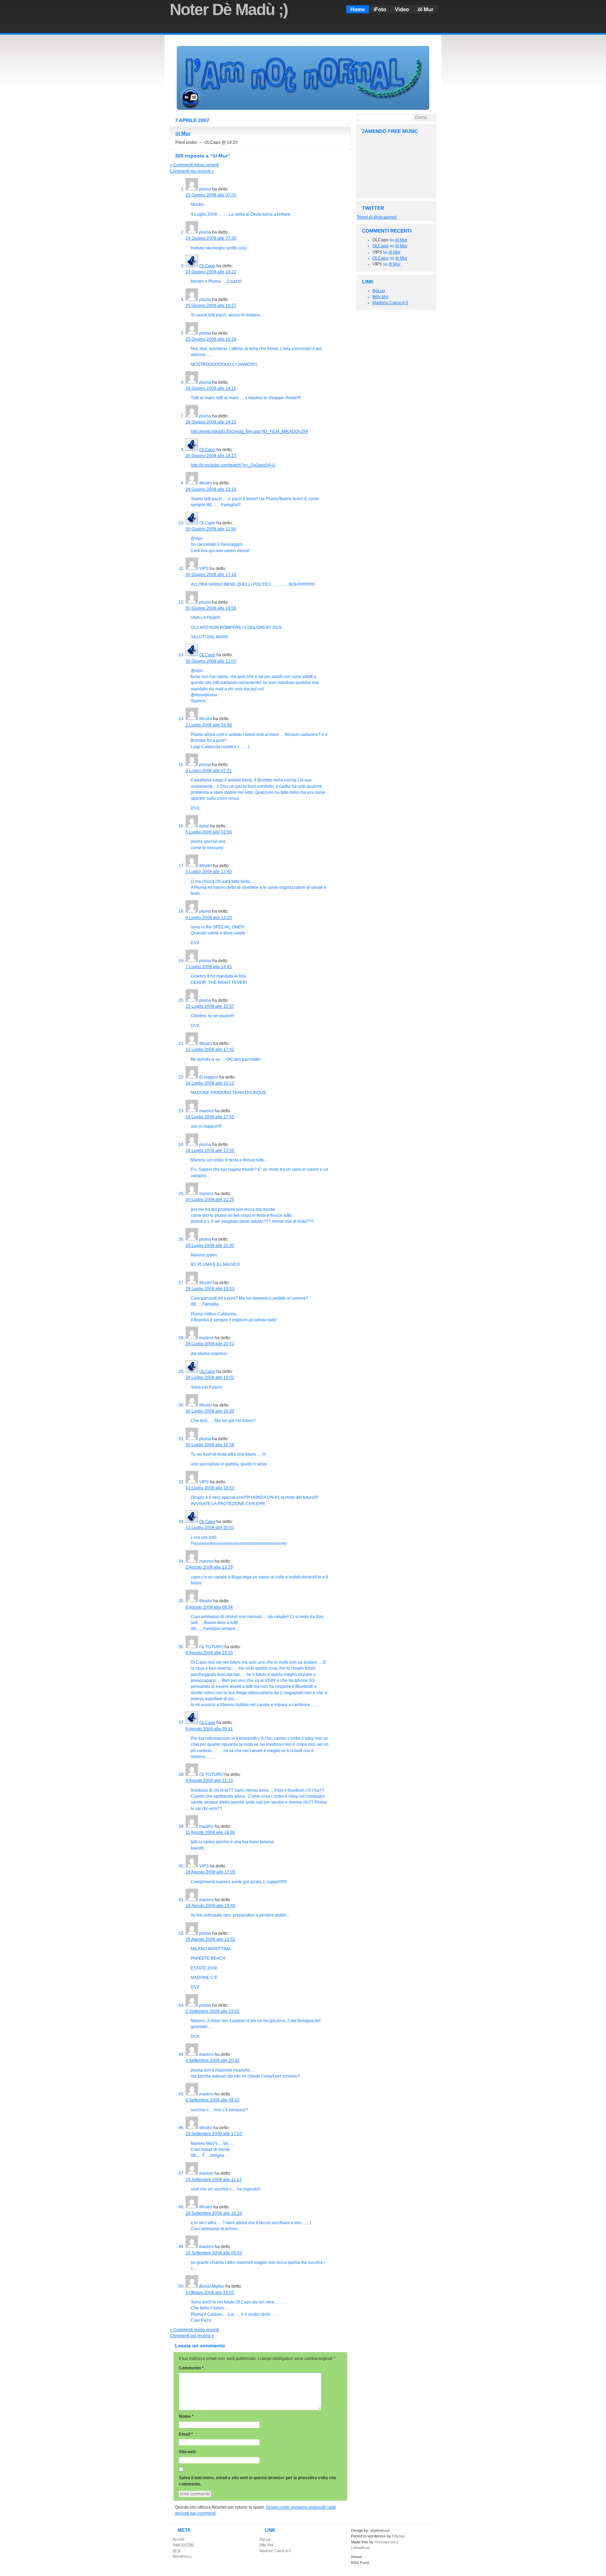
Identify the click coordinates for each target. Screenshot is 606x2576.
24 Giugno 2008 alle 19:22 (211, 272)
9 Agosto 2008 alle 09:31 (209, 1729)
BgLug (379, 291)
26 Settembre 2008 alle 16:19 (214, 2213)
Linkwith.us (361, 2548)
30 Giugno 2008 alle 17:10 (211, 575)
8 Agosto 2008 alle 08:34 (209, 1607)
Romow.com (385, 2542)
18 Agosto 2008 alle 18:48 (210, 1906)
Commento (191, 2368)
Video (402, 9)
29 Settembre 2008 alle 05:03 (214, 2253)
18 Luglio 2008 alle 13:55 (210, 1151)
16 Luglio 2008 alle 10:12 (210, 1083)
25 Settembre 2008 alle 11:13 (214, 2180)
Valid (183, 2545)
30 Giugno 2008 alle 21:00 (211, 661)
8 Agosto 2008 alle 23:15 (209, 1653)
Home (358, 9)
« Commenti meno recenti (194, 165)
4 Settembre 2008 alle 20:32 (213, 2060)
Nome (186, 2416)
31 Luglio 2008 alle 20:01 (210, 1528)
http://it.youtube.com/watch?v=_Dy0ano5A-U (233, 465)
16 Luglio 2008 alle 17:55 (210, 1117)
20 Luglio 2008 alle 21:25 (210, 1200)
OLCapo (381, 246)
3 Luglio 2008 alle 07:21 (209, 771)
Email (186, 2434)
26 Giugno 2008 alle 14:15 (211, 422)
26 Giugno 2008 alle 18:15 (211, 456)
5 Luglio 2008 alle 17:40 (209, 872)
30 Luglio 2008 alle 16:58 (210, 1445)
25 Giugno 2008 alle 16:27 (211, 306)
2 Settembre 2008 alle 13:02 (213, 2011)
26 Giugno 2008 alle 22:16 (211, 489)
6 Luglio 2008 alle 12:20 (209, 918)
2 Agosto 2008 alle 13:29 (209, 1567)
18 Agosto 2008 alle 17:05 (210, 1872)
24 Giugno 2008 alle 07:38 (211, 238)
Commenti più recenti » (192, 171)
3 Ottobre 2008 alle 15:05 (210, 2293)
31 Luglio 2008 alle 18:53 (210, 1488)
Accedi (178, 2539)
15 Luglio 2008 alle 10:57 (210, 1006)
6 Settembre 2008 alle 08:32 (213, 2100)
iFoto (380, 9)
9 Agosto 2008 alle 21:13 (209, 1780)
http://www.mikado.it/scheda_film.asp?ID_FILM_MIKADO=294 (249, 431)
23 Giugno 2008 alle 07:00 (211, 195)
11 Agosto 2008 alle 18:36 (210, 1832)
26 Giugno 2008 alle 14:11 (211, 388)
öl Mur (426, 9)
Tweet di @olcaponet (377, 217)
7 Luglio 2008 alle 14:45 (209, 967)
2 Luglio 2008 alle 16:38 (209, 725)
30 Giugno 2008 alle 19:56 (211, 608)
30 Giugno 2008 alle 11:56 (211, 529)
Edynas (399, 2536)
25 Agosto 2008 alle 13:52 (210, 1939)
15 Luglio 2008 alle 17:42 (210, 1049)
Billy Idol (381, 297)
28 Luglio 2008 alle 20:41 (210, 1344)
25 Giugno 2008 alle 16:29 (211, 339)
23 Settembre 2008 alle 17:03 (214, 2134)
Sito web (187, 2452)
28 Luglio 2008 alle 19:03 (210, 1289)
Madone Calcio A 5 (390, 303)
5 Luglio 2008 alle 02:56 (209, 832)
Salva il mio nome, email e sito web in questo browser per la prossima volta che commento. (258, 2481)
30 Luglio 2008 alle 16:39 (210, 1411)
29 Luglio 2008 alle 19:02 (210, 1377)
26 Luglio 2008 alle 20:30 (210, 1246)
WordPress (182, 2556)
